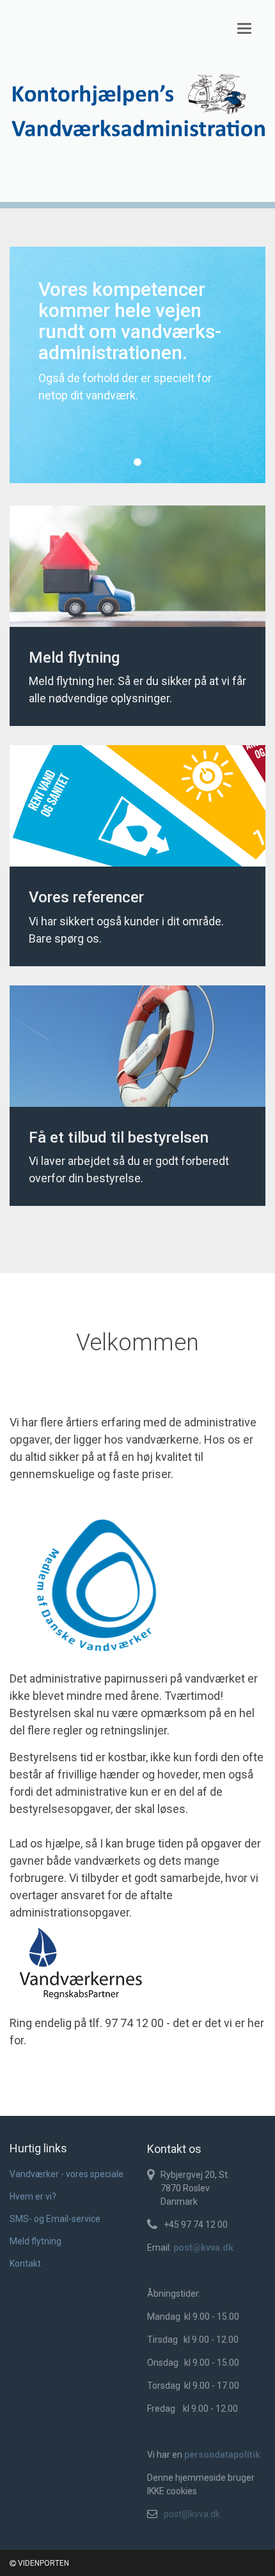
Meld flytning (35, 2241)
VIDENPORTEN (43, 2563)
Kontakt (25, 2264)
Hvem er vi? (33, 2196)
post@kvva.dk (192, 2514)
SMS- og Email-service (55, 2219)
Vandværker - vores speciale (67, 2174)
